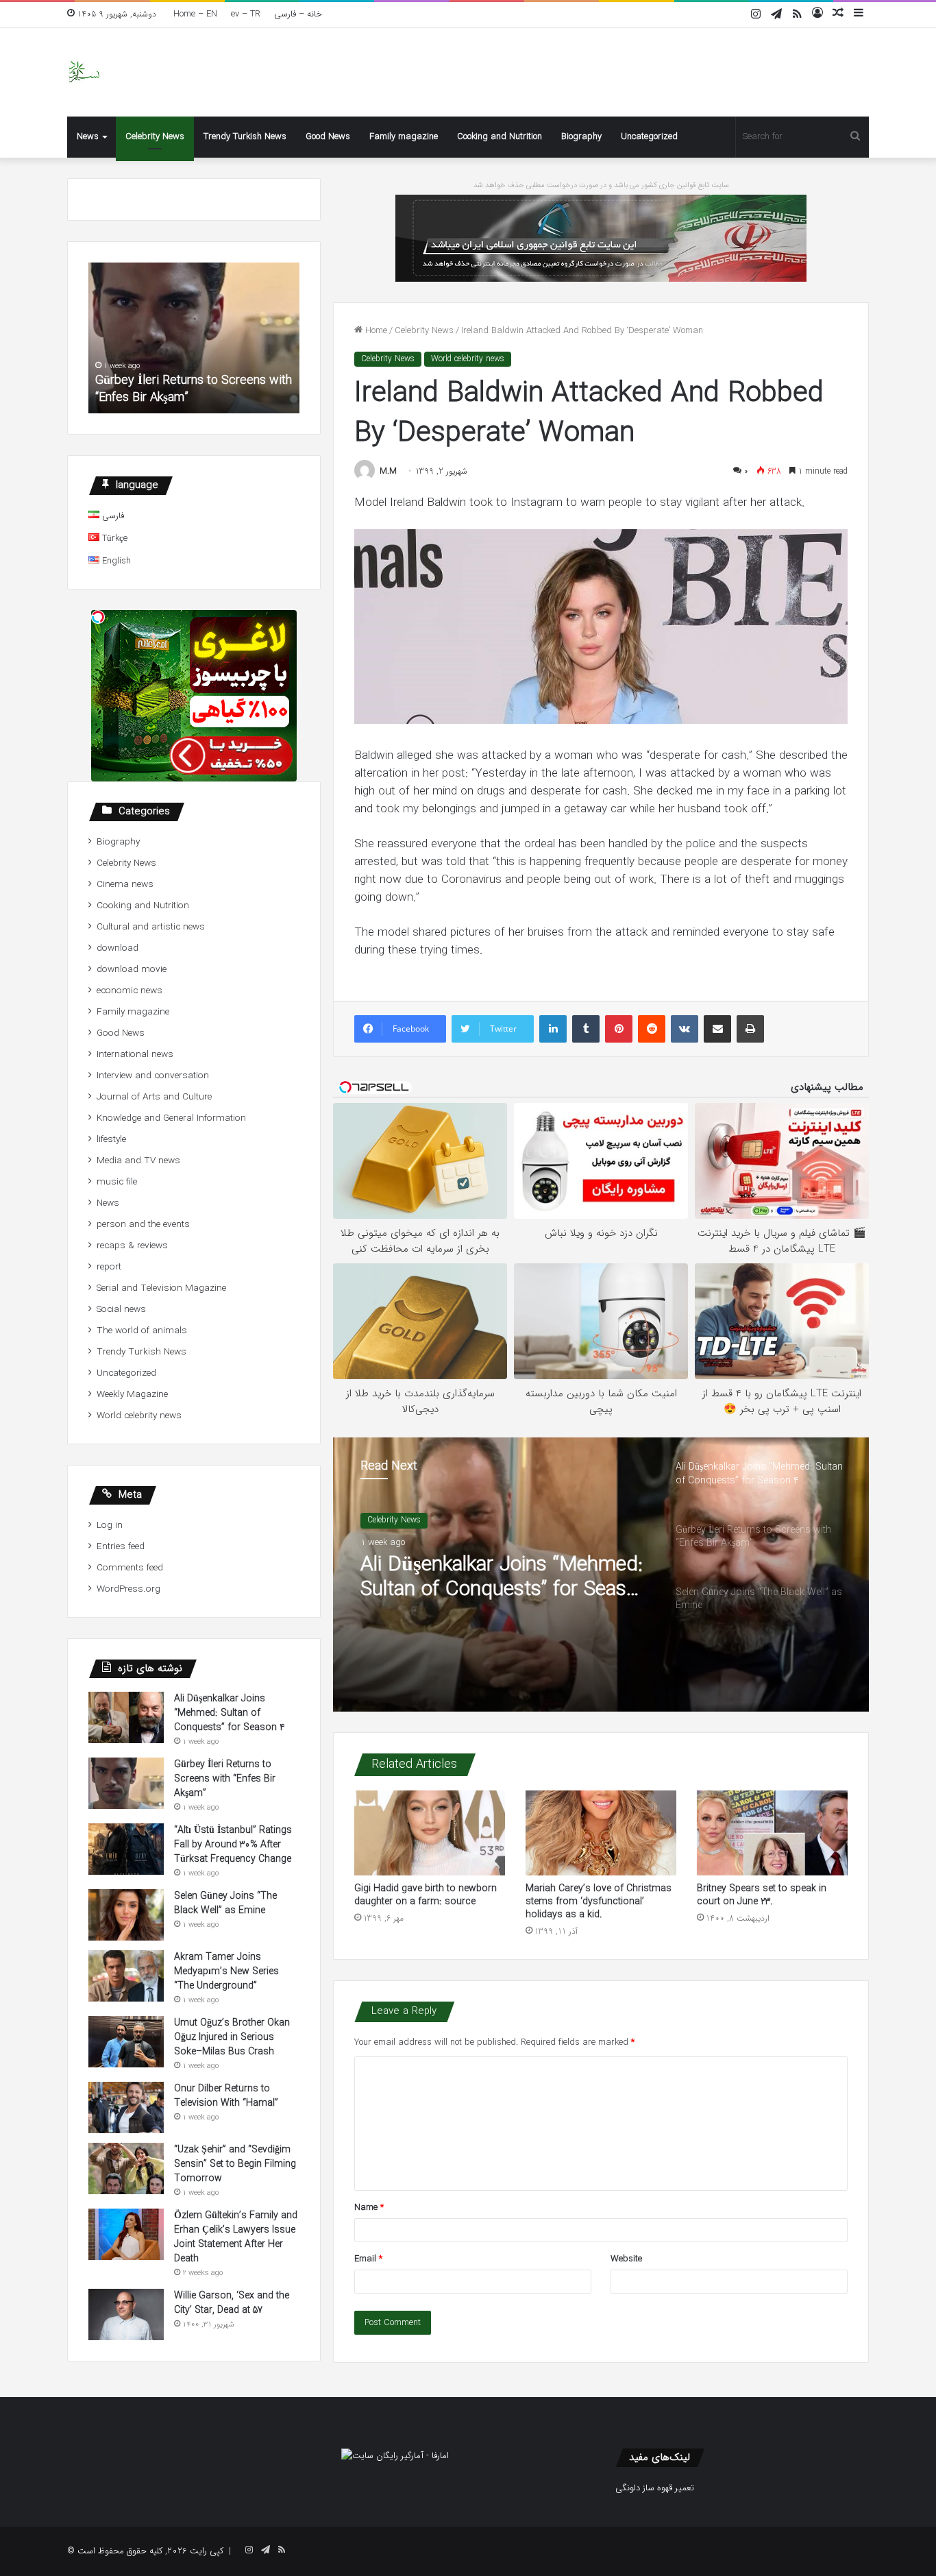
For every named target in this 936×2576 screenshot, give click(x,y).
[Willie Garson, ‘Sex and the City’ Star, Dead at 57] (126, 2314)
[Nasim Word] (84, 72)
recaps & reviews (132, 1246)
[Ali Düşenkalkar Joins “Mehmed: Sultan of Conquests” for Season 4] (126, 1717)
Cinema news (125, 885)
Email (368, 2259)
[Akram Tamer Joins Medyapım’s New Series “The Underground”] (126, 1976)
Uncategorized (649, 137)
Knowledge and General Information (171, 1118)
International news (135, 1055)
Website (626, 2259)
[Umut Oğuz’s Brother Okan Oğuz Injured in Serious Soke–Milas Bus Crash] (126, 2042)
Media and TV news (138, 1161)
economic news (130, 991)
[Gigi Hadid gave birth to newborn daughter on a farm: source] (430, 1833)
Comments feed (130, 1568)
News (88, 137)
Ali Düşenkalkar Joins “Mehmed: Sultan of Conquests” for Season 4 (230, 1713)
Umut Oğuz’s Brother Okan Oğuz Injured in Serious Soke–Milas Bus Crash (232, 2037)
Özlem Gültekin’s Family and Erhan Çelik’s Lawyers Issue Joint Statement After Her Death (236, 2237)
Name (369, 2208)
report (109, 1267)
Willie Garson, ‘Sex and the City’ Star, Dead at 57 (232, 2303)
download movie (132, 970)
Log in (110, 1526)
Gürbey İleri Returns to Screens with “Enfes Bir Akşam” (500, 1594)
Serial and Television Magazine (161, 1288)
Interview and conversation (153, 1076)
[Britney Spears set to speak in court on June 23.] (772, 1833)
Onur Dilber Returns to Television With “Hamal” (226, 2096)
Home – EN (195, 14)
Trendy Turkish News (245, 137)
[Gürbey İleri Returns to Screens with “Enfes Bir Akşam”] (126, 1783)
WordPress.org (128, 1589)
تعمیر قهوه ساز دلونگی (655, 2488)
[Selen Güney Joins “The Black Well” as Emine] (126, 1915)
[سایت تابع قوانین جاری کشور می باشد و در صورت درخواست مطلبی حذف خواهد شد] (601, 238)
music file (117, 1182)
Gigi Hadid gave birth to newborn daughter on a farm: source (426, 1895)
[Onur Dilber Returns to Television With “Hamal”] (126, 2107)
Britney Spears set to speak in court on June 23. (762, 1895)
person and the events (143, 1225)
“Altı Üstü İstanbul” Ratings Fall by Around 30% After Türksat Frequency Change (187, 380)
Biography (581, 137)
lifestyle (111, 1140)
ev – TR (246, 14)
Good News (328, 137)
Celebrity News (155, 137)
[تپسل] (98, 617)
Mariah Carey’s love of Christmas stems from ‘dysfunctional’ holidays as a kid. (599, 1901)
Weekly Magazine (132, 1395)
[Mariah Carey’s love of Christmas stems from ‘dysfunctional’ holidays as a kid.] (601, 1833)
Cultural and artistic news (151, 927)
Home (375, 331)
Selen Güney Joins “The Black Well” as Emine (225, 1903)
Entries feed (121, 1547)
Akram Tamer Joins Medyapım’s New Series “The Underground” (226, 1971)
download (118, 948)
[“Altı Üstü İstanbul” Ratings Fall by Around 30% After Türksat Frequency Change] (126, 1849)
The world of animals (142, 1331)
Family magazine (404, 137)
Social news (121, 1310)
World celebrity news (468, 359)
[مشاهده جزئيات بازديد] (395, 2456)
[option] (601, 1575)
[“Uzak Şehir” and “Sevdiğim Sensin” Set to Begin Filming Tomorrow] (126, 2168)
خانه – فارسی (298, 14)
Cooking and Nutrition (500, 137)
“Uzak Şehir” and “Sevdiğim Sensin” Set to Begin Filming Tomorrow (235, 2164)
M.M (388, 471)
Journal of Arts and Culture (154, 1097)
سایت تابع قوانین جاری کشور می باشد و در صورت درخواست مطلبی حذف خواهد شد (601, 185)
